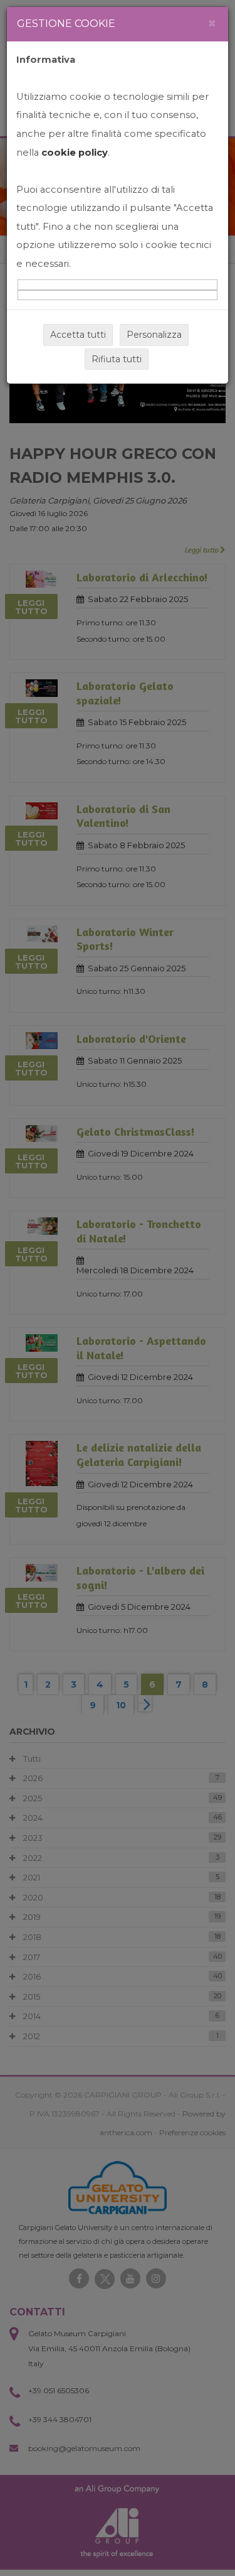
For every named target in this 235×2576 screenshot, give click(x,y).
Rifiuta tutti (117, 359)
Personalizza (154, 335)
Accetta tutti (78, 335)
